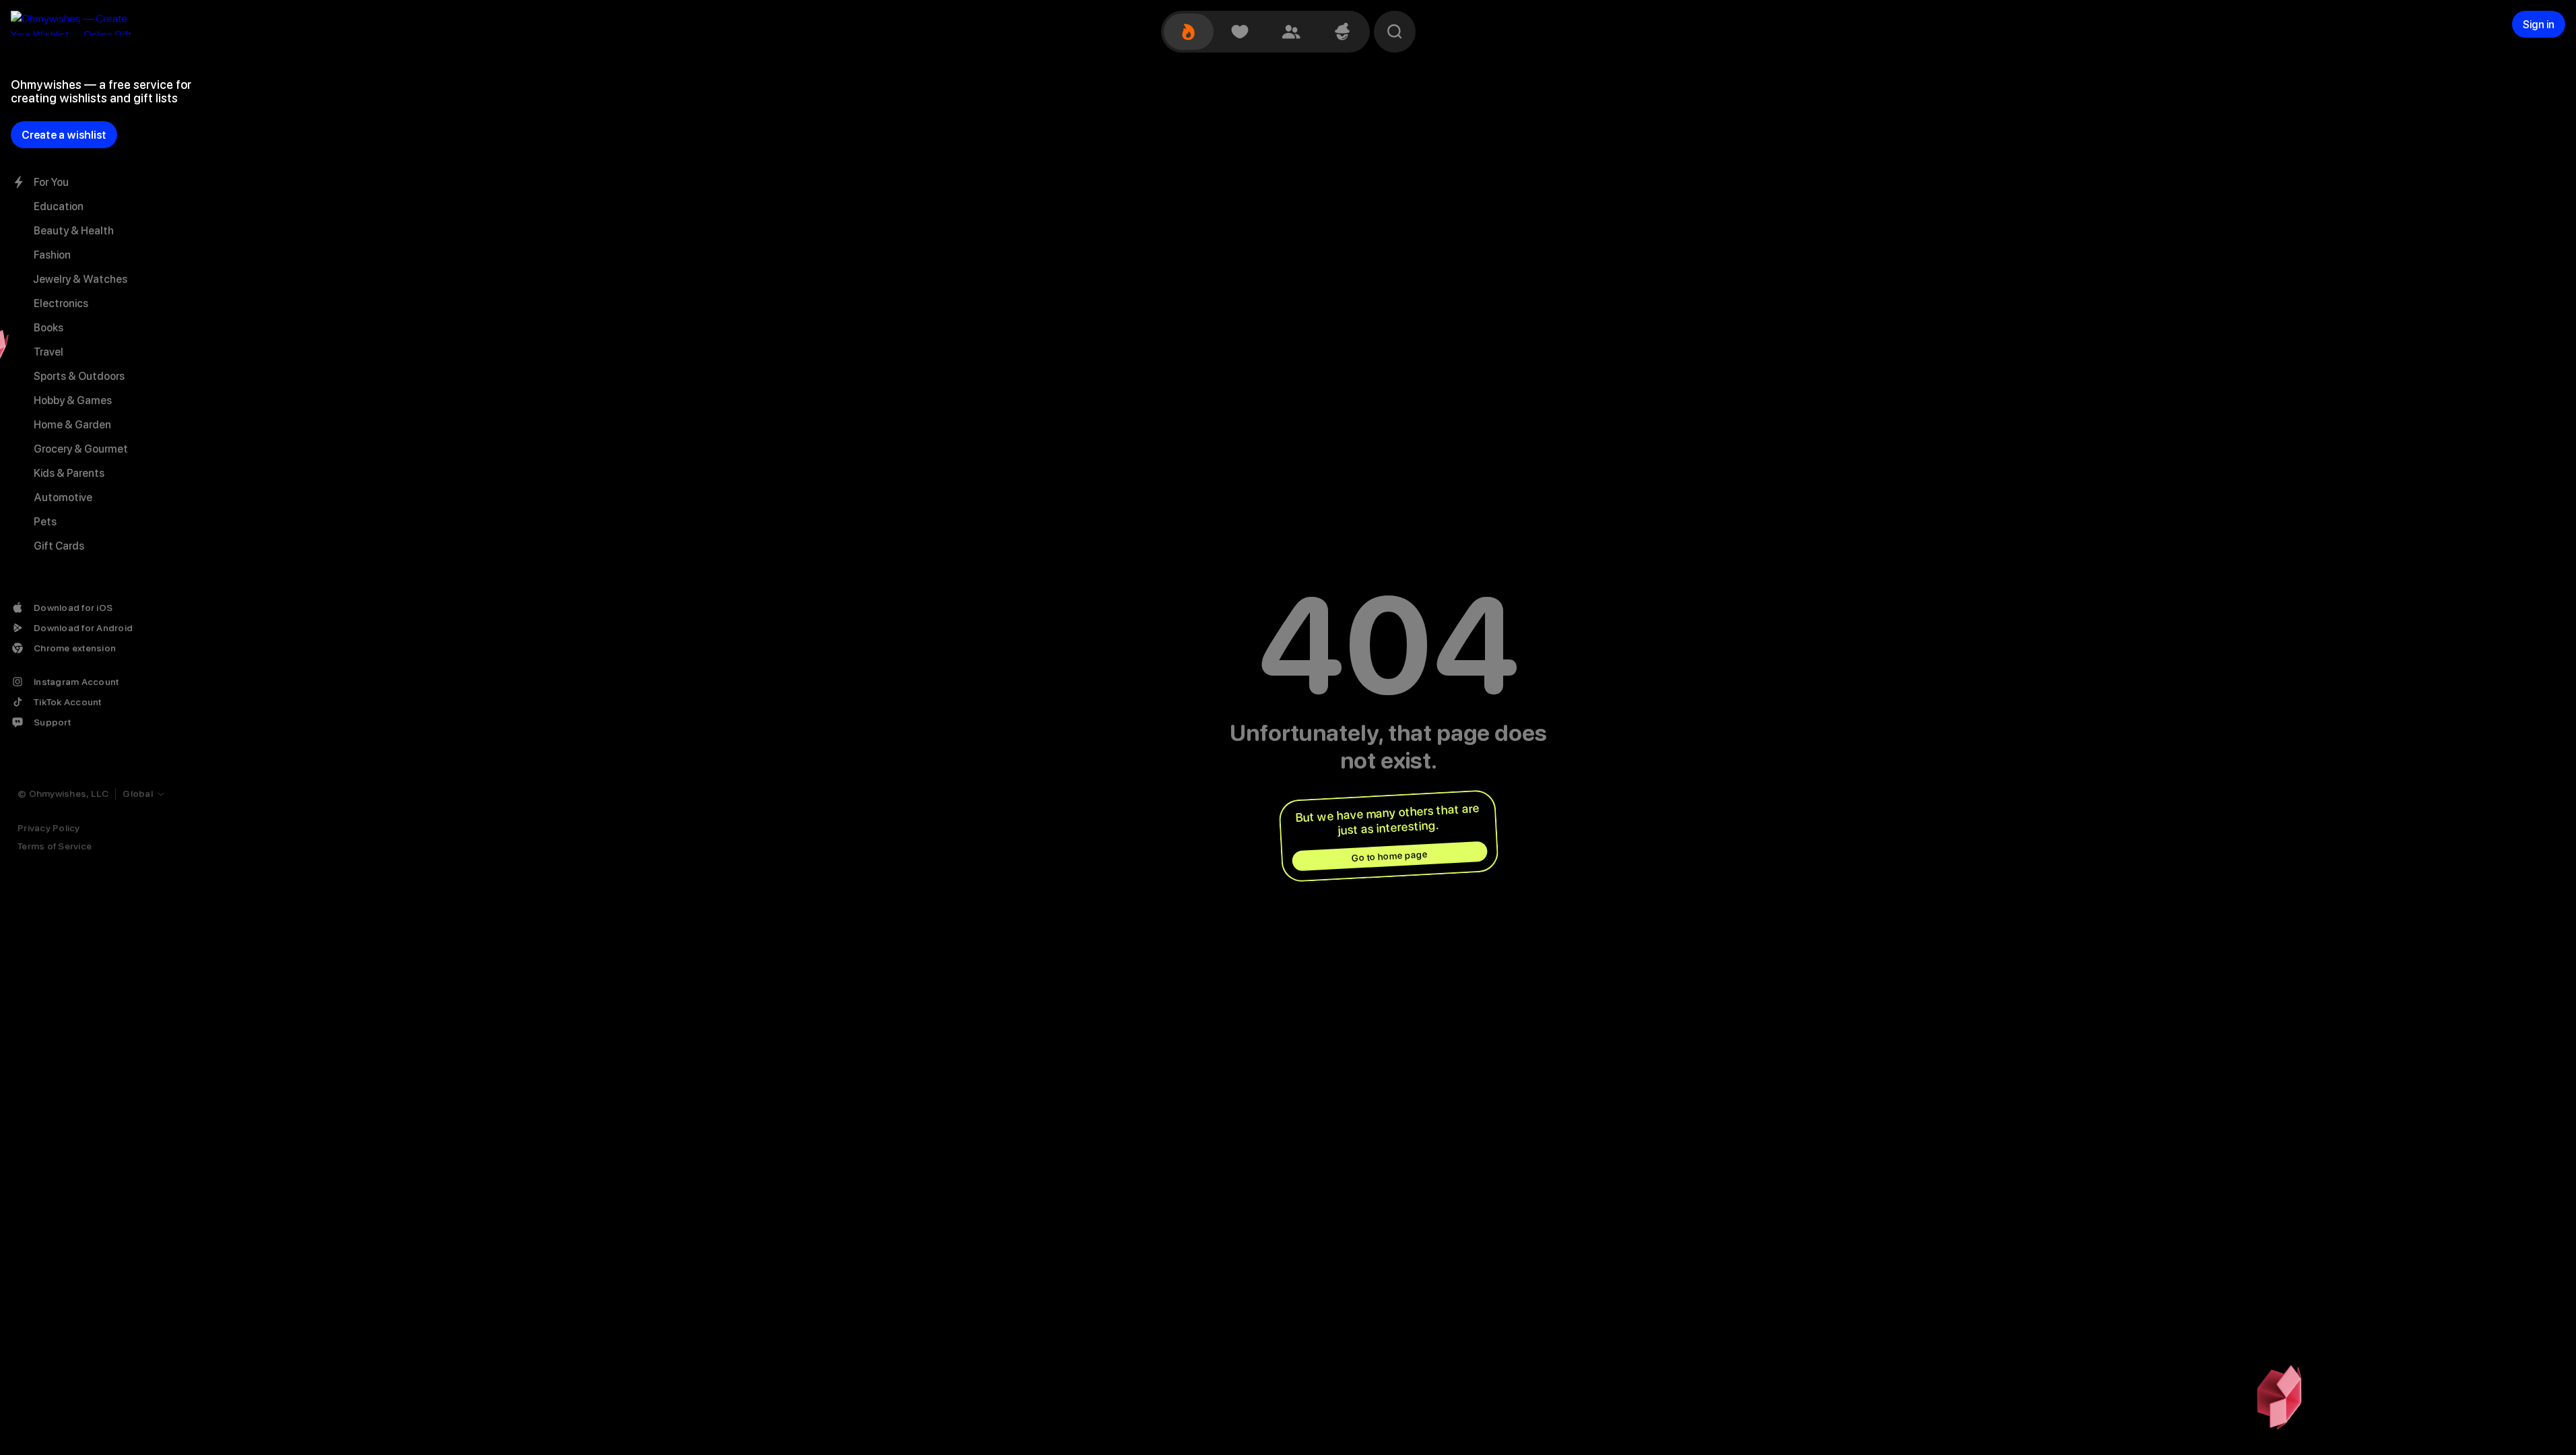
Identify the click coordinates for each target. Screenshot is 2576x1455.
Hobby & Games (73, 400)
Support (52, 722)
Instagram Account (76, 682)
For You (51, 182)
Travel (48, 352)
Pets (45, 522)
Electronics (61, 303)
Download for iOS (73, 608)
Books (48, 328)
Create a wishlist (64, 135)
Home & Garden (72, 425)
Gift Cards (59, 546)
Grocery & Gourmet (81, 449)
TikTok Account (68, 702)
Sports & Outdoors (79, 376)
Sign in (2539, 25)
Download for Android (83, 628)
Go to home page (1389, 856)
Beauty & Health (74, 231)
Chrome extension (75, 648)
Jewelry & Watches (80, 279)
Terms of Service (55, 846)
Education (59, 206)
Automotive (63, 497)
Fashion (52, 255)
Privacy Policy (49, 828)
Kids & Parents (69, 473)
